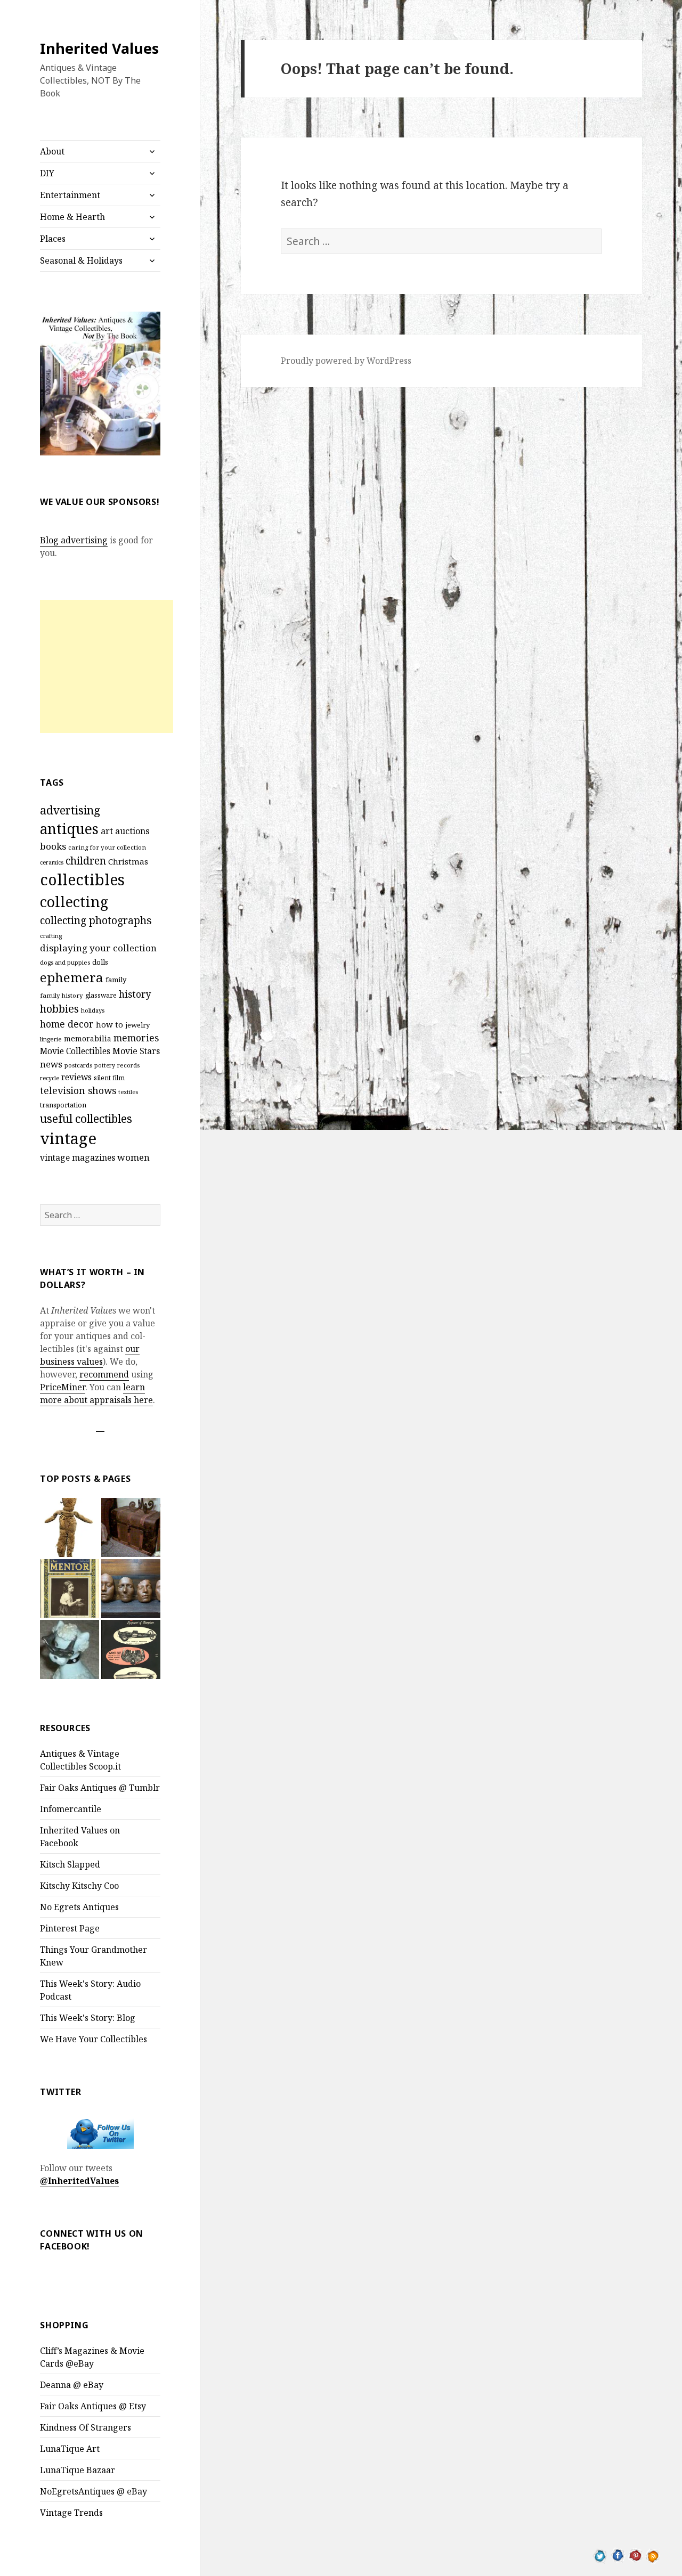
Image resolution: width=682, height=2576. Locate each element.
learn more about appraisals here (96, 1393)
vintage (68, 1138)
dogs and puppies (65, 962)
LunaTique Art (70, 2449)
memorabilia (88, 1038)
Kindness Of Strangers (86, 2427)
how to (109, 1024)
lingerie (51, 1039)
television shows (78, 1090)
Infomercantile (71, 1809)
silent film (109, 1078)
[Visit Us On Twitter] (600, 2555)
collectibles (82, 879)
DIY (47, 173)
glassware (101, 995)
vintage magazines (78, 1157)
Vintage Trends (71, 2513)
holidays (93, 1010)
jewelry (137, 1025)
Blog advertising (74, 540)
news (51, 1064)
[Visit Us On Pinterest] (635, 2555)
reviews (76, 1077)
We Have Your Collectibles (94, 2039)
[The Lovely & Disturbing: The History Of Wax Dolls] (131, 1589)
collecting (74, 902)
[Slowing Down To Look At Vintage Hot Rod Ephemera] (131, 1649)
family (116, 980)
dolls (100, 962)
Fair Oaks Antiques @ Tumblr (100, 1788)
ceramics (52, 862)
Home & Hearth (72, 217)
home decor (67, 1024)
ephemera (72, 977)
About (52, 151)
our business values (90, 1355)
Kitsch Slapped (70, 1864)
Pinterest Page (70, 1928)
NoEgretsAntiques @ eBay (94, 2491)
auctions (132, 831)
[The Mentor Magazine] (70, 1589)
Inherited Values (99, 48)
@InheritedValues (79, 2181)
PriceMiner (63, 1387)
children (86, 861)
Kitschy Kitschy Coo (79, 1886)
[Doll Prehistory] (70, 1527)
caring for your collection (107, 847)
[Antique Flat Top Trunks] (131, 1527)
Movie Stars (136, 1051)
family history (62, 995)
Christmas (128, 861)
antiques (69, 829)
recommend (104, 1374)
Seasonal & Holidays (81, 260)
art (107, 831)
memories (136, 1038)
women (133, 1157)
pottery (105, 1065)
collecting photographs (96, 920)
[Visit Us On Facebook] (618, 2555)
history (135, 994)
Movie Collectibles (75, 1051)
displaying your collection (98, 948)
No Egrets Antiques (79, 1907)
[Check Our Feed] (653, 2555)
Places (53, 239)
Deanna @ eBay (72, 2385)
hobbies (59, 1009)
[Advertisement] (107, 666)
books (53, 846)
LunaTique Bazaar (78, 2470)
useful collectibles (86, 1119)
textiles (128, 1092)
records (128, 1065)
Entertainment (70, 195)
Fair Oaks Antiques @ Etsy (93, 2406)
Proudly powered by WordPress (346, 361)
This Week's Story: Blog (88, 2018)
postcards (78, 1065)
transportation (63, 1105)
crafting (51, 936)
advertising (70, 810)
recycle (50, 1078)
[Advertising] (70, 1649)
